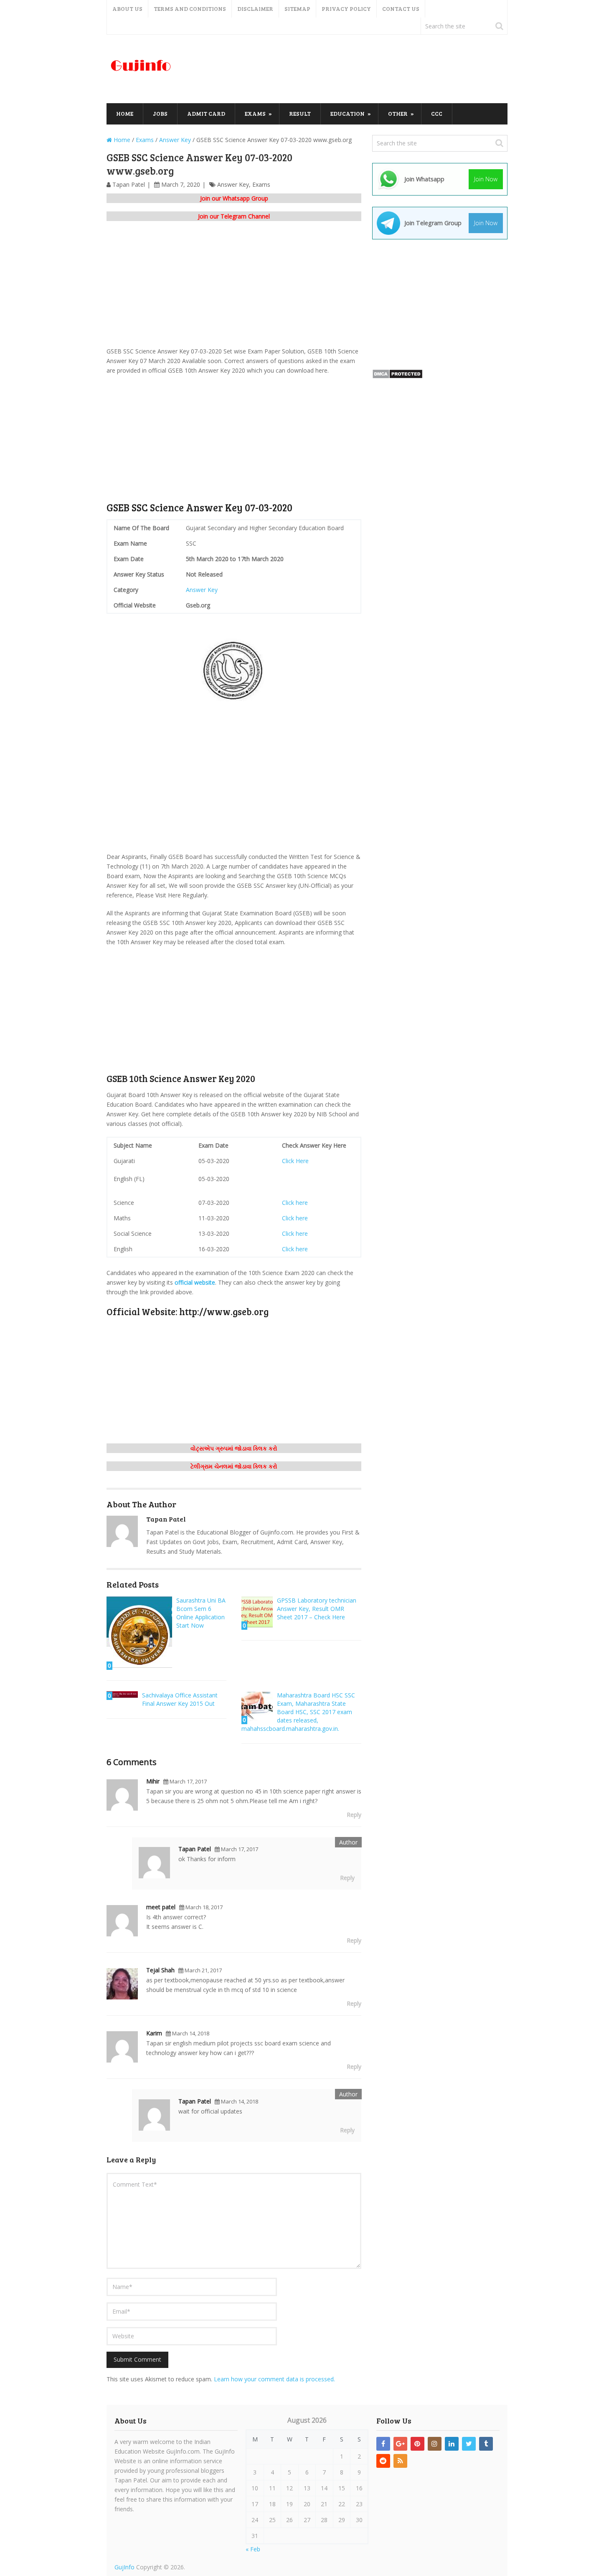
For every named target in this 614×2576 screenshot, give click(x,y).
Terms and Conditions (190, 9)
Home (125, 113)
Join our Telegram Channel (234, 216)
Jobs (160, 113)
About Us (127, 9)
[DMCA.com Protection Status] (397, 377)
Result (300, 113)
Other (398, 113)
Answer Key (233, 184)
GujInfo (124, 2567)
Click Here (295, 1161)
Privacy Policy (346, 9)
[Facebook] (383, 2444)
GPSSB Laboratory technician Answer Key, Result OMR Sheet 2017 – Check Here (317, 1609)
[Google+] (400, 2444)
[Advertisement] (355, 69)
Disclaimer (255, 9)
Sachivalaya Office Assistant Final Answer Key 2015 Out (180, 1699)
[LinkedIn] (452, 2444)
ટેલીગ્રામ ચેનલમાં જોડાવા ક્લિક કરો (234, 1466)
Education (348, 113)
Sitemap (297, 9)
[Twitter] (469, 2444)
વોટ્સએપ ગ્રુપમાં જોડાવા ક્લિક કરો (234, 1448)
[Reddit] (383, 2461)
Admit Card (206, 113)
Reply (354, 1815)
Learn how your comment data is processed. (274, 2379)
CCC (437, 113)
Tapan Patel (129, 184)
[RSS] (400, 2461)
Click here (295, 1203)
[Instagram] (435, 2444)
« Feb (253, 2549)
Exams (255, 113)
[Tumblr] (486, 2444)
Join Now (486, 179)
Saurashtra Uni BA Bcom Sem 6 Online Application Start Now (201, 1613)
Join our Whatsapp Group (234, 198)
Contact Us (401, 9)
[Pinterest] (417, 2444)
